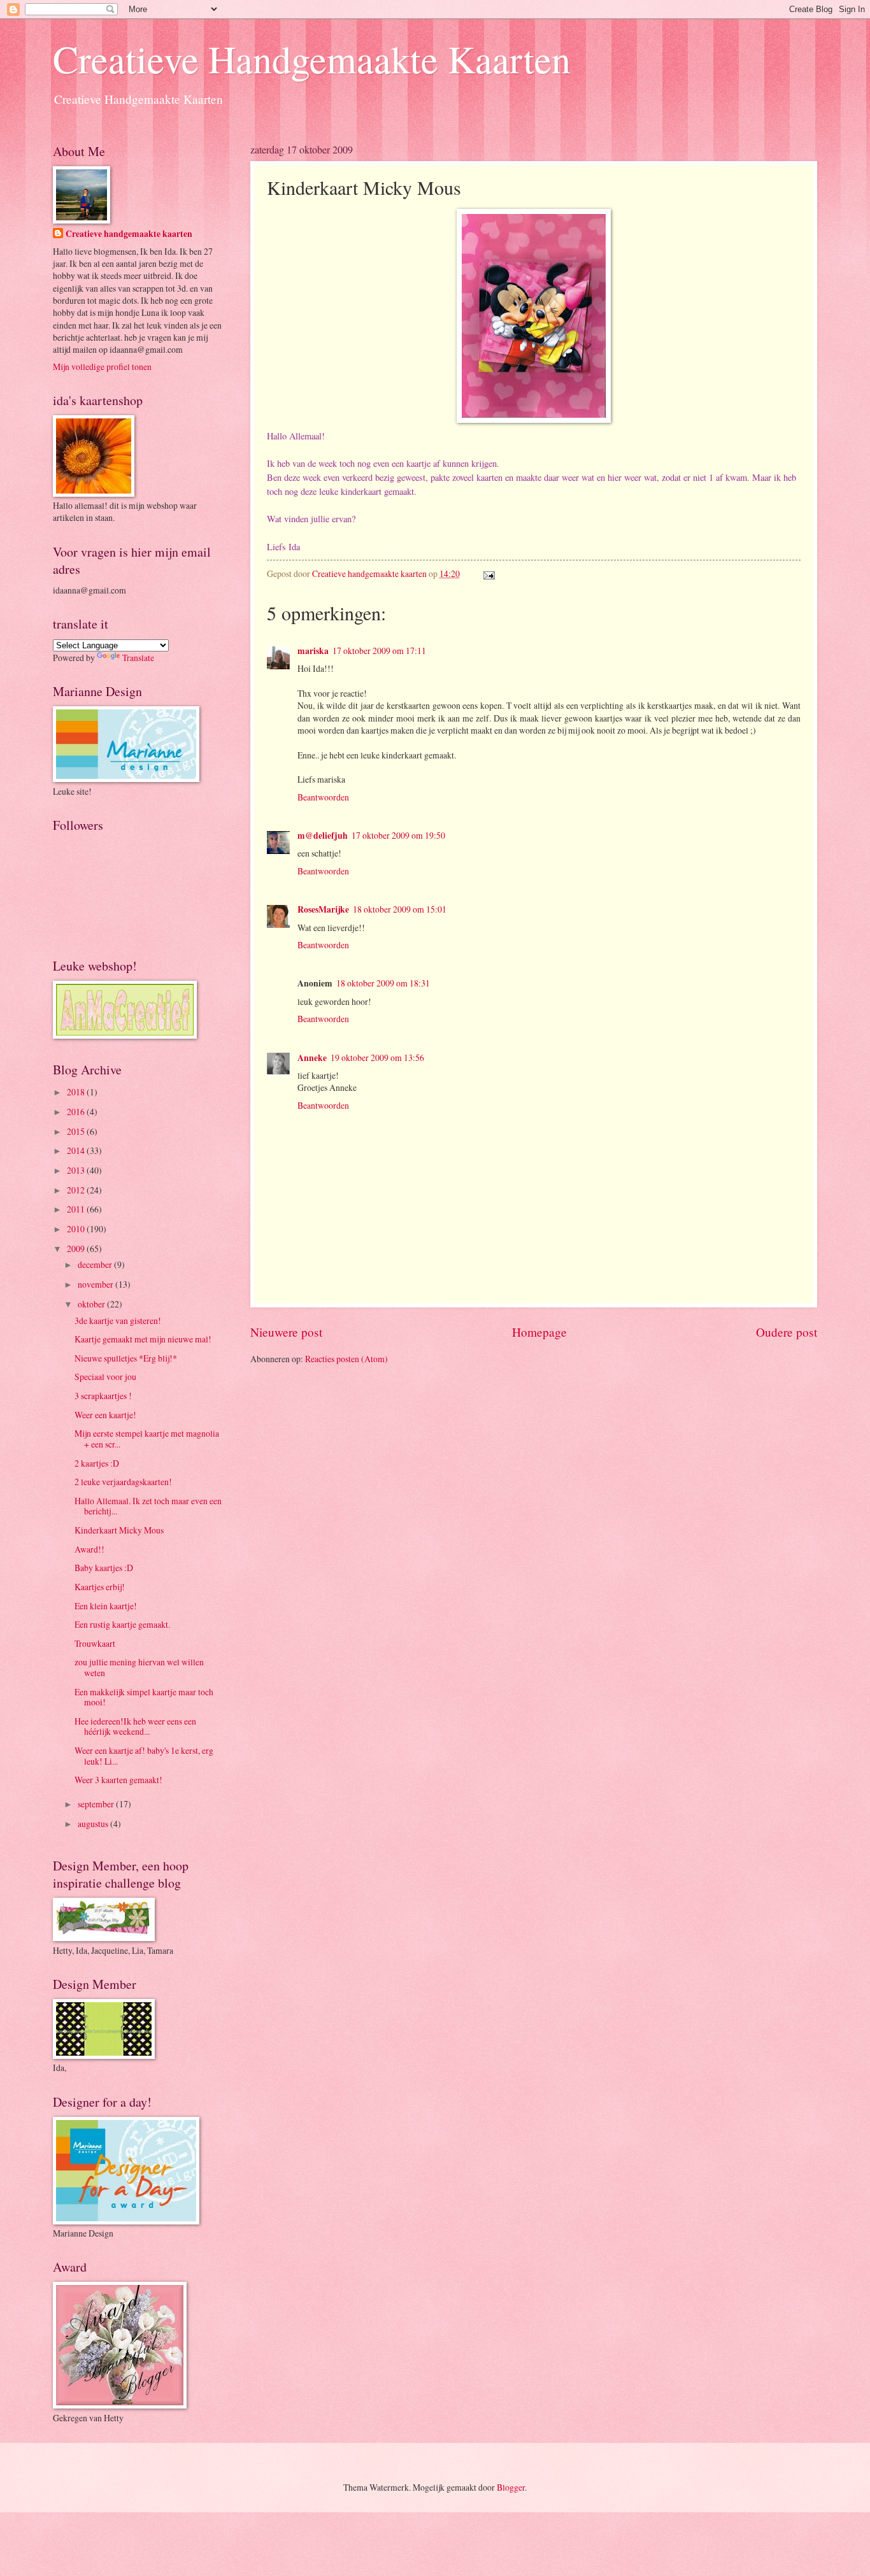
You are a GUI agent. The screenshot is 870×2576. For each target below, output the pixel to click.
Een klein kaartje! (106, 1606)
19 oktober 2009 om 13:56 (377, 1057)
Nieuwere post (286, 1332)
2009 (77, 1249)
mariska (313, 651)
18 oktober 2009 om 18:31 (383, 983)
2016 (77, 1112)
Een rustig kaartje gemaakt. (122, 1624)
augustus (94, 1824)
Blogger (511, 2487)
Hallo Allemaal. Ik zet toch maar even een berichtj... (148, 1506)
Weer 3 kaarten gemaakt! (118, 1780)
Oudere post (787, 1332)
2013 (77, 1170)
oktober (92, 1304)
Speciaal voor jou (105, 1377)
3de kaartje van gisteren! (118, 1320)
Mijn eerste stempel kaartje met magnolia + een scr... (147, 1439)
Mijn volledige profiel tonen (102, 366)
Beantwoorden (323, 797)
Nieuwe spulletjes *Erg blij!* (126, 1358)
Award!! (89, 1549)
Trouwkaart (95, 1643)
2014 (77, 1150)
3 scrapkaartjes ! (103, 1396)
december (96, 1264)
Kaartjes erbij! (100, 1587)
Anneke (312, 1058)
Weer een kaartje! (105, 1415)
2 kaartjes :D (97, 1463)
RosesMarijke (323, 909)
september (97, 1804)
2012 (77, 1190)
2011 (77, 1209)
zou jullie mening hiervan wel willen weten (139, 1667)
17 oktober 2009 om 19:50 (398, 835)
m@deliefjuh (323, 836)
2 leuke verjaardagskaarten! (123, 1482)
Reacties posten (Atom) (346, 1359)
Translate (138, 658)
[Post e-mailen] (488, 573)
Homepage (539, 1332)
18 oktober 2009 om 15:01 (400, 909)
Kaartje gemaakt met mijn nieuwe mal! (143, 1339)
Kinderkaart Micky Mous (119, 1530)
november (96, 1284)
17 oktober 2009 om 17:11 (379, 651)
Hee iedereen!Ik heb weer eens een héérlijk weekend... (135, 1726)
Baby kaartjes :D (104, 1568)
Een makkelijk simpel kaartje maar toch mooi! (144, 1697)
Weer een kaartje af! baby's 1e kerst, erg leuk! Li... (144, 1756)
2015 (77, 1131)
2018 (77, 1092)
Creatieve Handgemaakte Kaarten (312, 59)
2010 (77, 1229)
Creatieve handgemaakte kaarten (129, 234)
